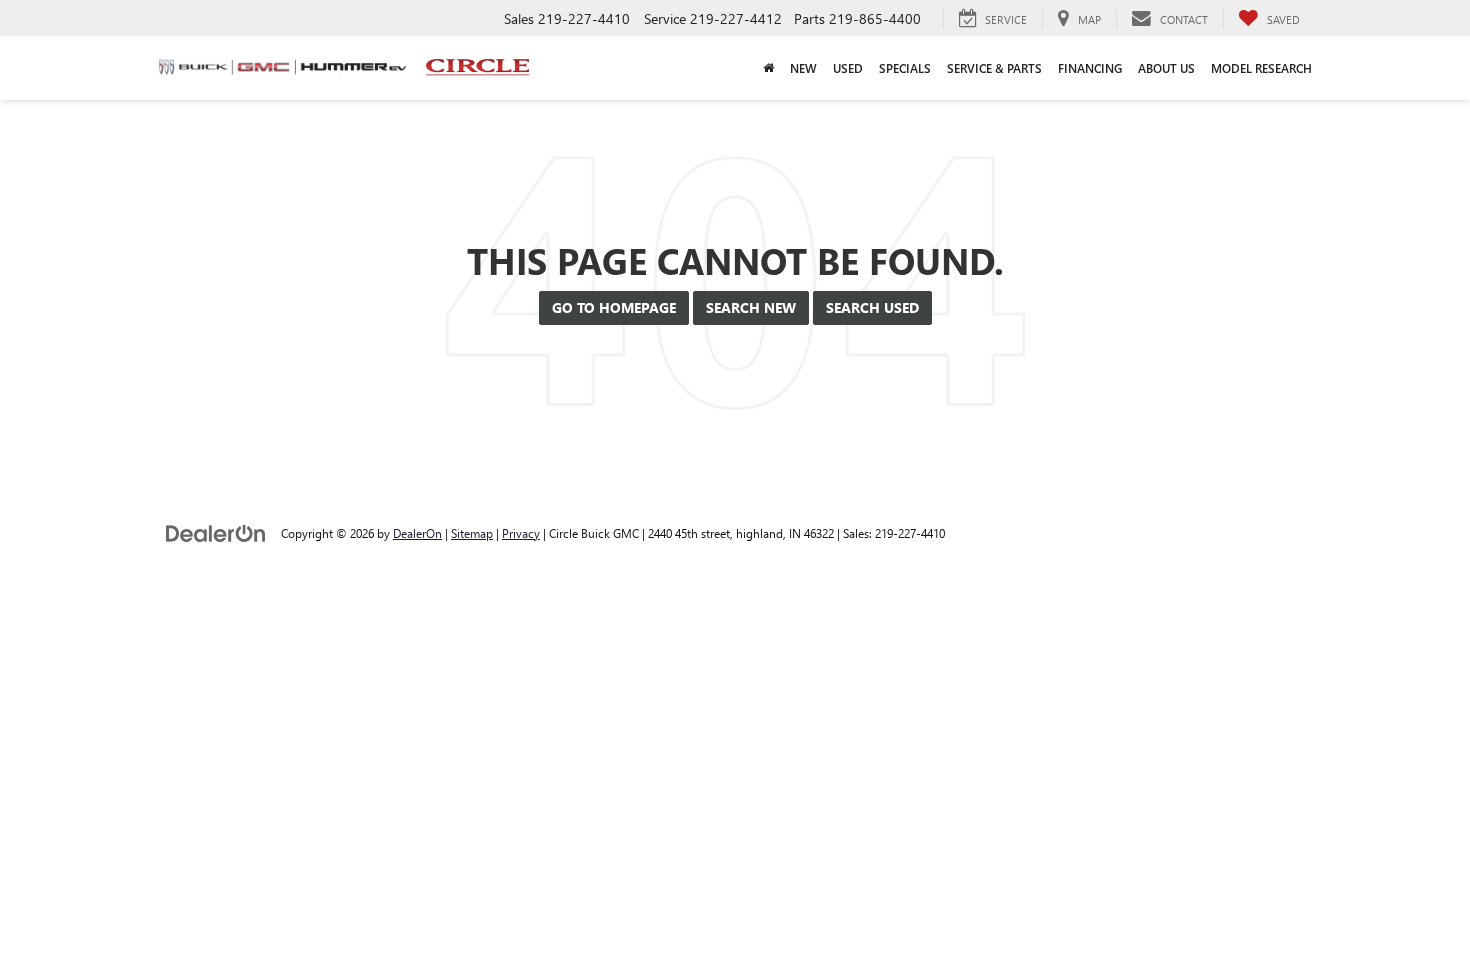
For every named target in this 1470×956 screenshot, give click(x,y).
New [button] (803, 68)
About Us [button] (1166, 68)
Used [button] (848, 68)
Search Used (872, 307)
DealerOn (417, 533)
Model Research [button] (1261, 68)
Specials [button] (905, 68)
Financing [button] (1090, 68)
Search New (751, 307)
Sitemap (472, 533)
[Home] (768, 68)
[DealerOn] (216, 532)
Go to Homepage (614, 307)
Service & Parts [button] (994, 68)
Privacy (521, 533)
